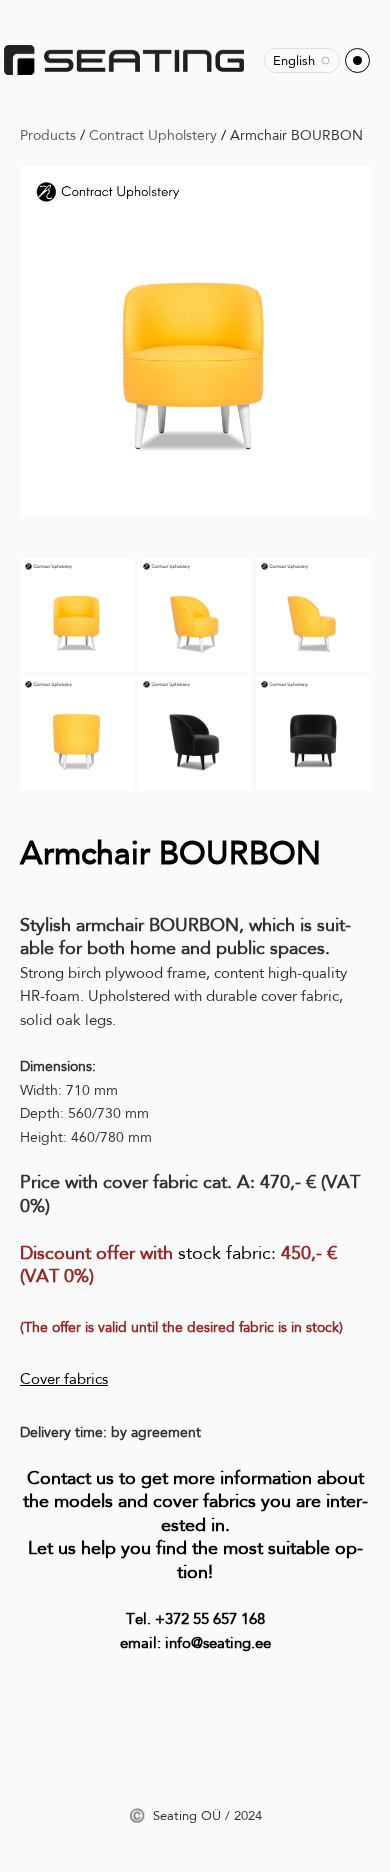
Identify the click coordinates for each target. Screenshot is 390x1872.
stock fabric (224, 1253)
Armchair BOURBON (296, 135)
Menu (357, 60)
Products (48, 135)
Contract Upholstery (153, 135)
